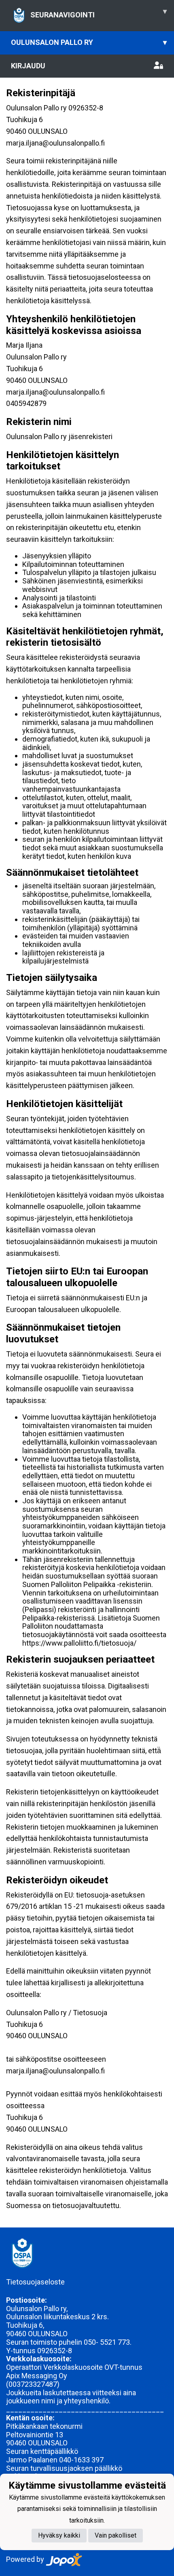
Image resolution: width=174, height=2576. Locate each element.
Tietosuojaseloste (35, 2282)
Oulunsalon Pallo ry (89, 42)
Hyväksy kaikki (59, 2535)
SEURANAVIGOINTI (99, 13)
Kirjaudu (28, 66)
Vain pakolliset (116, 2535)
